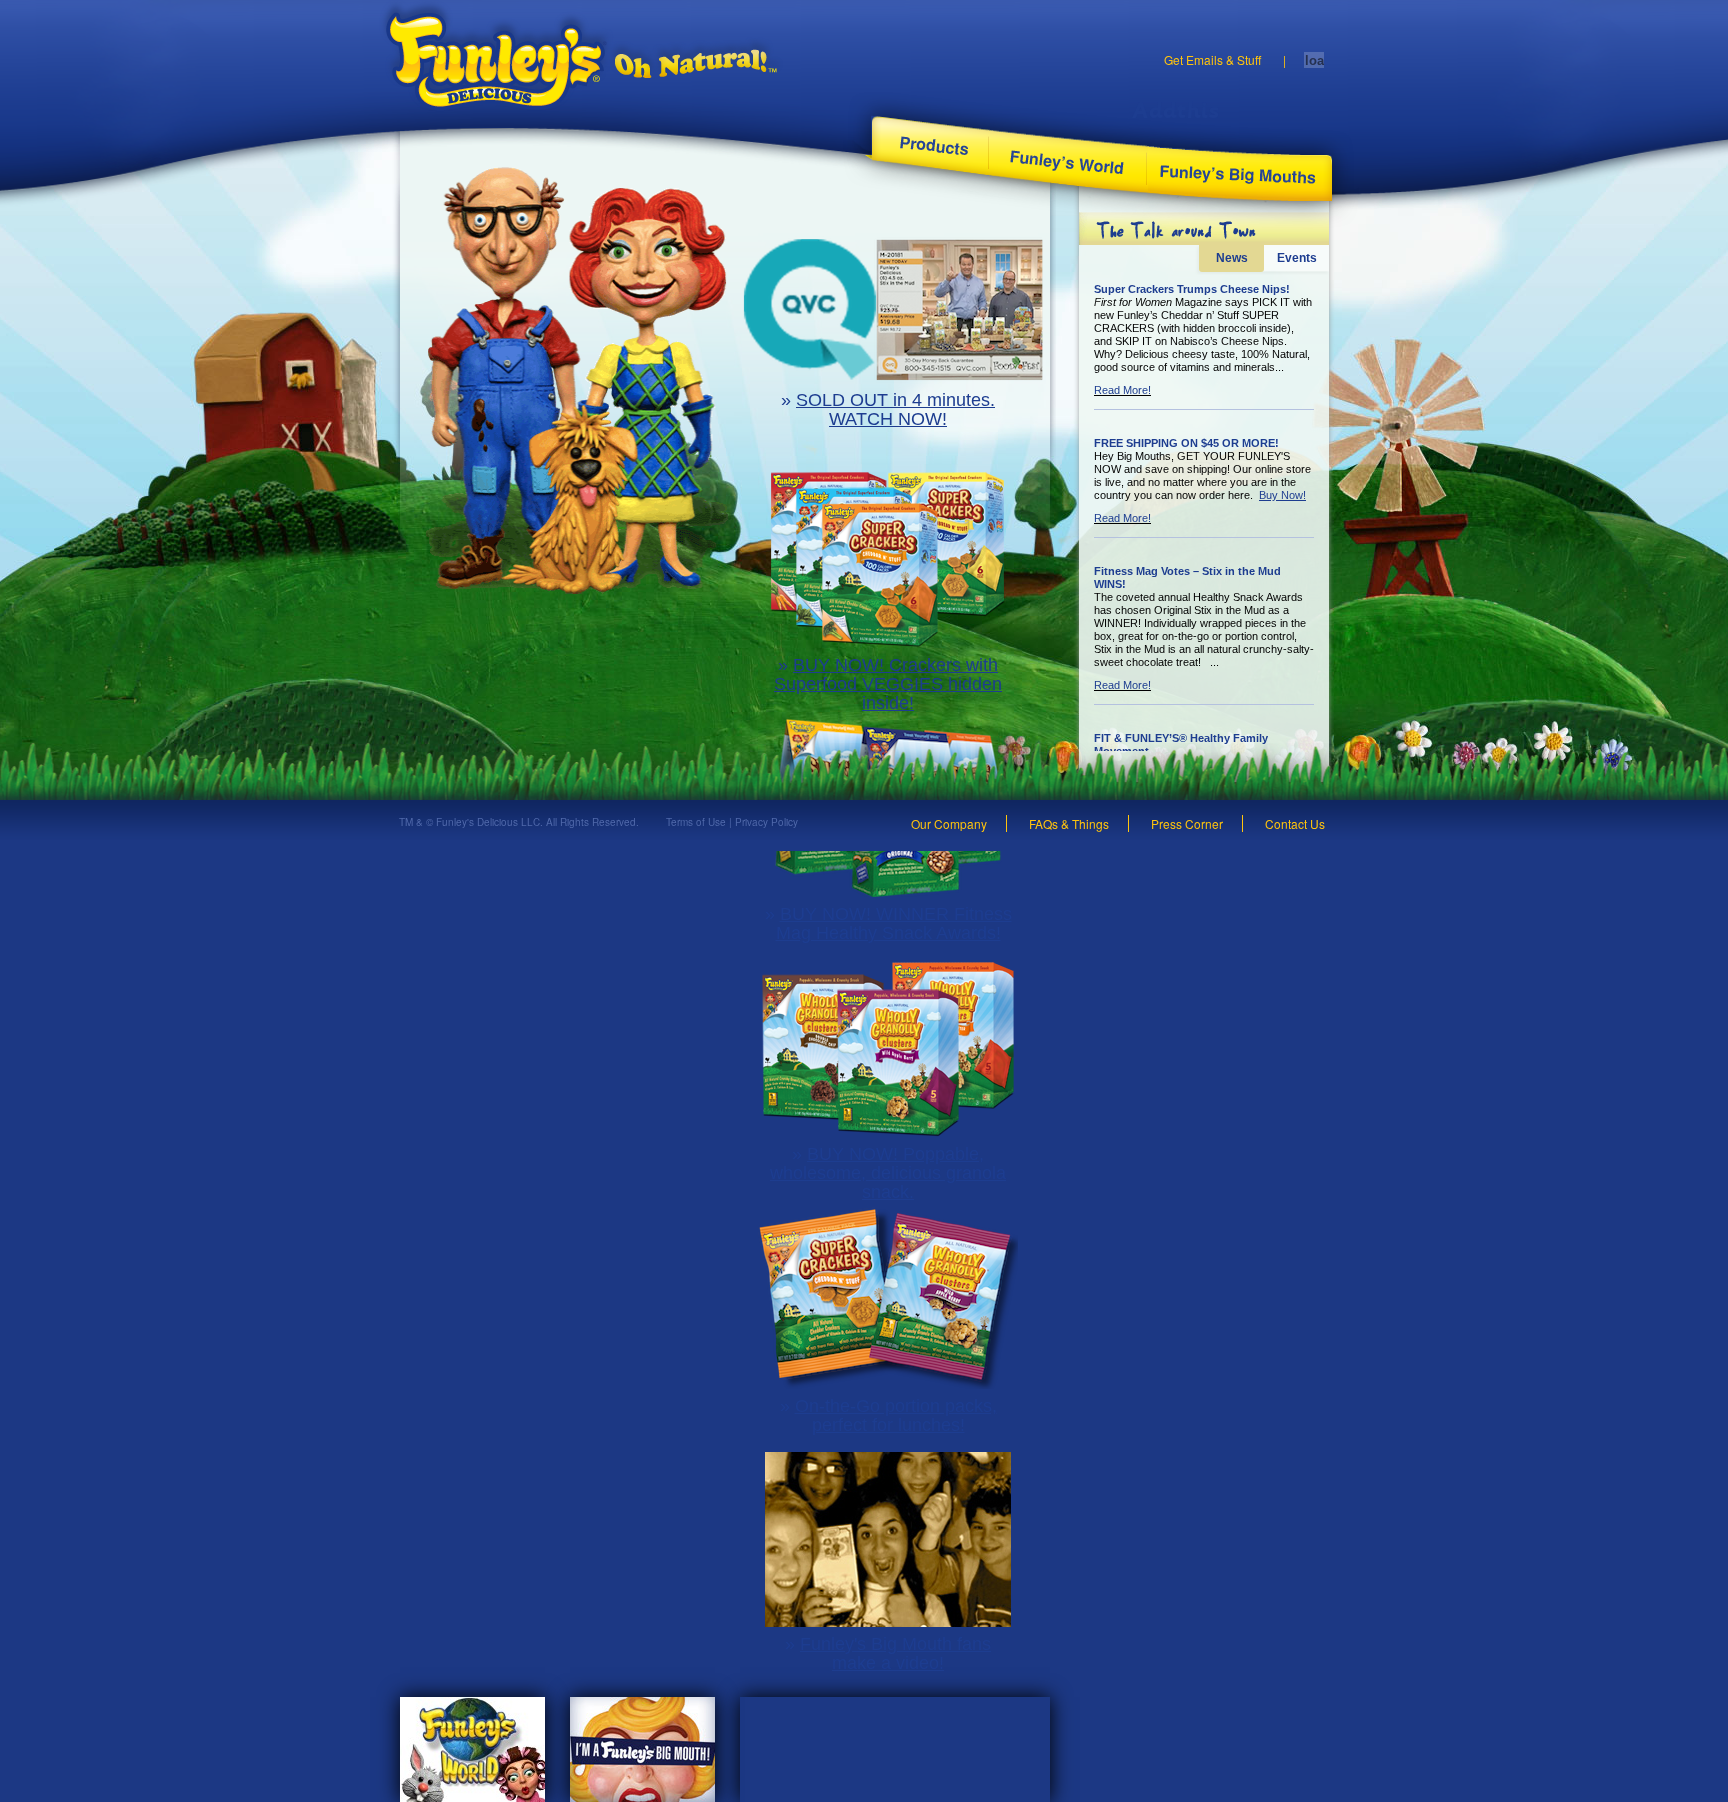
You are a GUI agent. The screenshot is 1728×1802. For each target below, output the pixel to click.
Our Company (949, 823)
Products (930, 145)
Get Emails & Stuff (1212, 59)
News (1232, 258)
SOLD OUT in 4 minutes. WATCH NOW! (895, 409)
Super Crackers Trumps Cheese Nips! (1192, 289)
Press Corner (1187, 823)
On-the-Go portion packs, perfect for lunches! (896, 1415)
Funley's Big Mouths (1239, 173)
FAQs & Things (1069, 823)
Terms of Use (696, 822)
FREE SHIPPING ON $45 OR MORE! (1186, 443)
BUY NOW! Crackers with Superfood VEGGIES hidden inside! (888, 684)
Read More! (1122, 390)
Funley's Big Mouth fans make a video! (895, 1653)
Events (1297, 258)
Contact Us (1295, 823)
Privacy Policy (766, 822)
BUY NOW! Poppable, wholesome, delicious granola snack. (888, 1173)
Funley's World (1068, 161)
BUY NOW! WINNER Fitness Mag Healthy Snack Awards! (894, 923)
